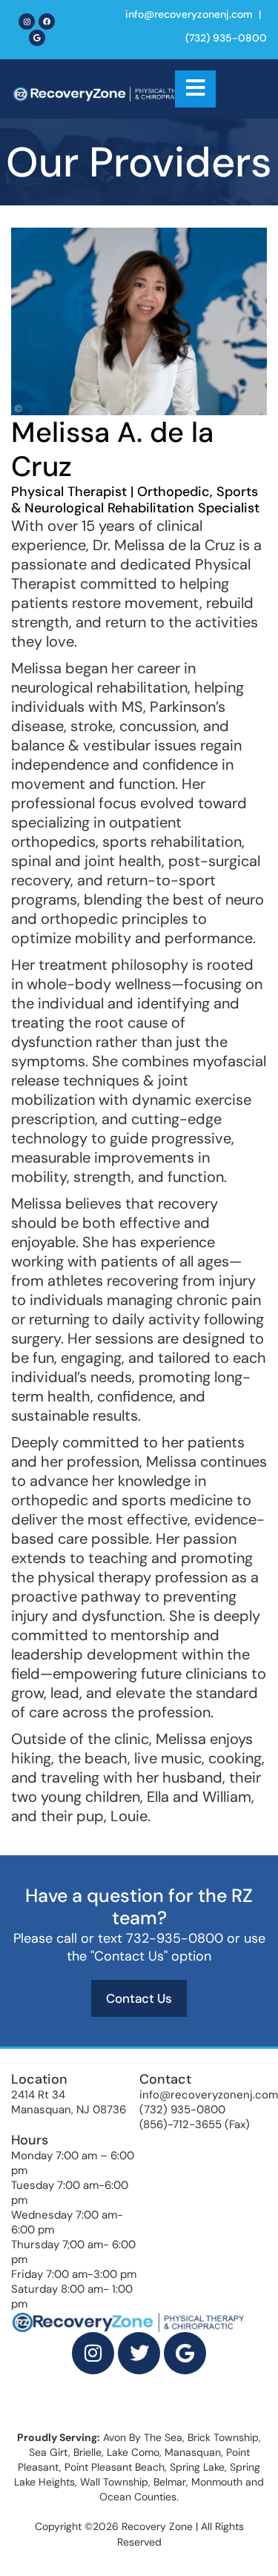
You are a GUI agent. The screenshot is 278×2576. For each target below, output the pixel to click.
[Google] (37, 38)
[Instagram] (27, 22)
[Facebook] (47, 22)
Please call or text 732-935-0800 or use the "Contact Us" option (139, 1947)
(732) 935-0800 (226, 38)
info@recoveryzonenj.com (189, 14)
